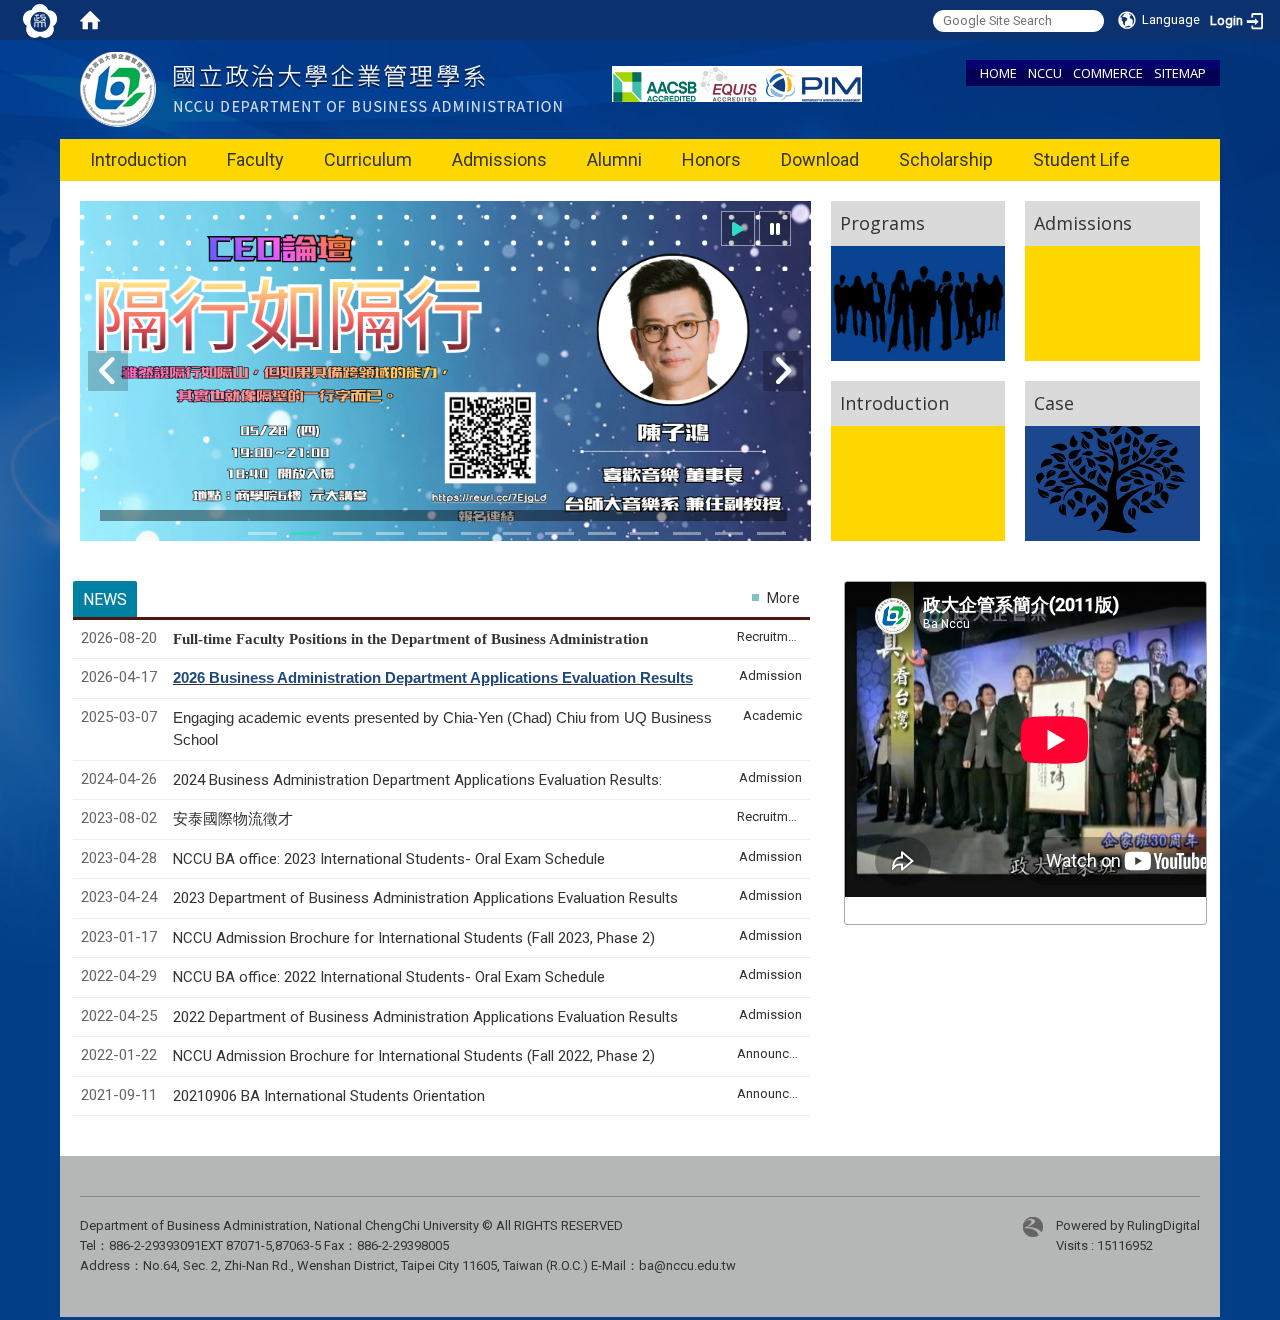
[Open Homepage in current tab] (90, 20)
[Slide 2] (305, 533)
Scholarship (946, 159)
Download (820, 159)
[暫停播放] (775, 228)
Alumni (614, 159)
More (783, 598)
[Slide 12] (644, 533)
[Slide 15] (729, 533)
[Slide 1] (262, 533)
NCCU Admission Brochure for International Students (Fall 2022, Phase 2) (414, 1056)
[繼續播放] (738, 228)
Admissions (499, 159)
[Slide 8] (517, 533)
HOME (998, 73)
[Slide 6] (432, 533)
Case (1054, 403)
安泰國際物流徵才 (235, 819)
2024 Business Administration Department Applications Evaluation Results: (417, 780)
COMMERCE (1108, 73)
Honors (711, 159)
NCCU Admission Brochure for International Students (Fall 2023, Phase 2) (414, 938)
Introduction (138, 159)
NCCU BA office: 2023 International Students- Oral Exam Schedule (389, 859)
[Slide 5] (390, 533)
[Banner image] (445, 383)
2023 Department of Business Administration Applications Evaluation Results (425, 898)
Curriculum (368, 159)
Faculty (255, 159)
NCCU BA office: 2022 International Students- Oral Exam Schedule (389, 977)
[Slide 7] (475, 533)
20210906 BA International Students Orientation (329, 1096)
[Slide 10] (559, 533)
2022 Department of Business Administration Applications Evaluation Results (425, 1017)
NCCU (1045, 73)
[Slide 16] (771, 533)
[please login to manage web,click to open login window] (40, 20)
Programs (882, 223)
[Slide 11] (602, 533)
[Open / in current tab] (321, 88)
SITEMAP (1180, 73)
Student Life (1081, 159)
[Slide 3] (347, 533)
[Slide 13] (687, 533)
